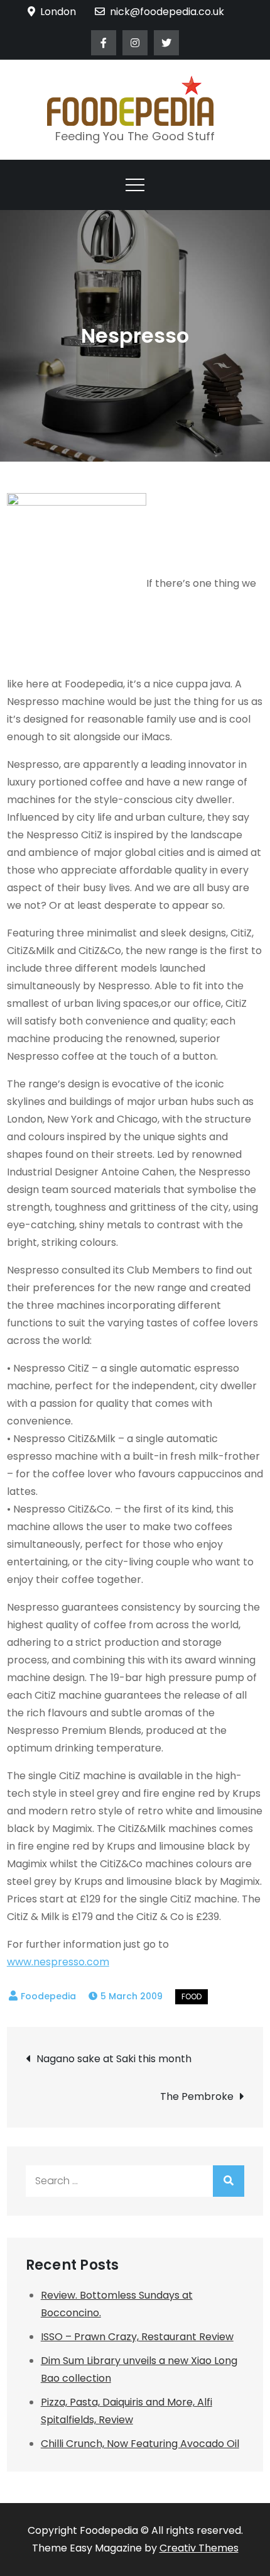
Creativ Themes (199, 2548)
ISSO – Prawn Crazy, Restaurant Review (137, 2337)
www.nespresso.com (58, 1962)
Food (192, 1996)
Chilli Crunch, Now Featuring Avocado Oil (140, 2444)
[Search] (229, 2181)
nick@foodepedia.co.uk (167, 12)
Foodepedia (48, 1996)
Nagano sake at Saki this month (114, 2059)
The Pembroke (197, 2096)
